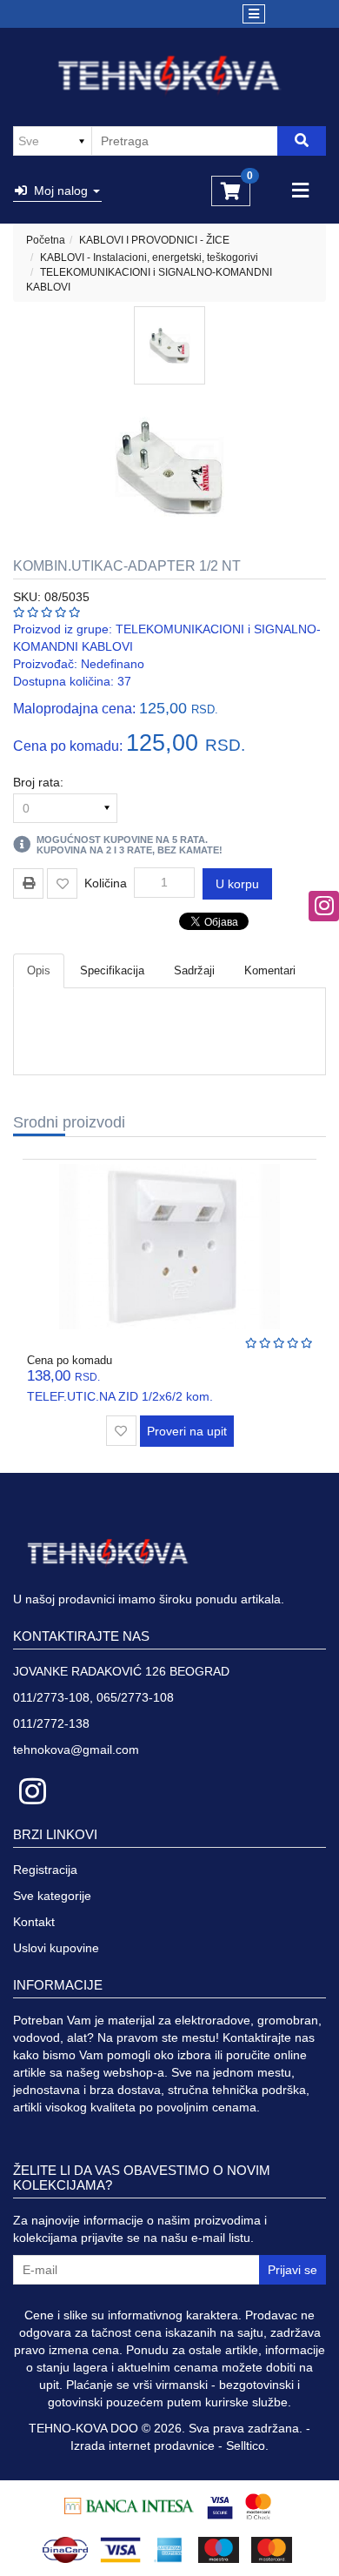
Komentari (270, 970)
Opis (39, 970)
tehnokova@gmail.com (76, 1750)
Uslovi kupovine (56, 1948)
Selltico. (247, 2446)
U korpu (237, 884)
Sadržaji (194, 970)
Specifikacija (112, 970)
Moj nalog (59, 191)
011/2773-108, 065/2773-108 (93, 1697)
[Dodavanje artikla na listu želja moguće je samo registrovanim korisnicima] (62, 883)
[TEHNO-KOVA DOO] (170, 76)
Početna (46, 240)
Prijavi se (292, 2270)
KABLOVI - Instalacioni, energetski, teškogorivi (149, 258)
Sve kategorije (52, 1896)
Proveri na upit (187, 1431)
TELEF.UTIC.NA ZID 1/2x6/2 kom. (120, 1396)
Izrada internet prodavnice (143, 2446)
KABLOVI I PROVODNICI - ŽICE (154, 240)
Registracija (45, 1870)
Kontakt (34, 1922)
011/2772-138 (51, 1723)
